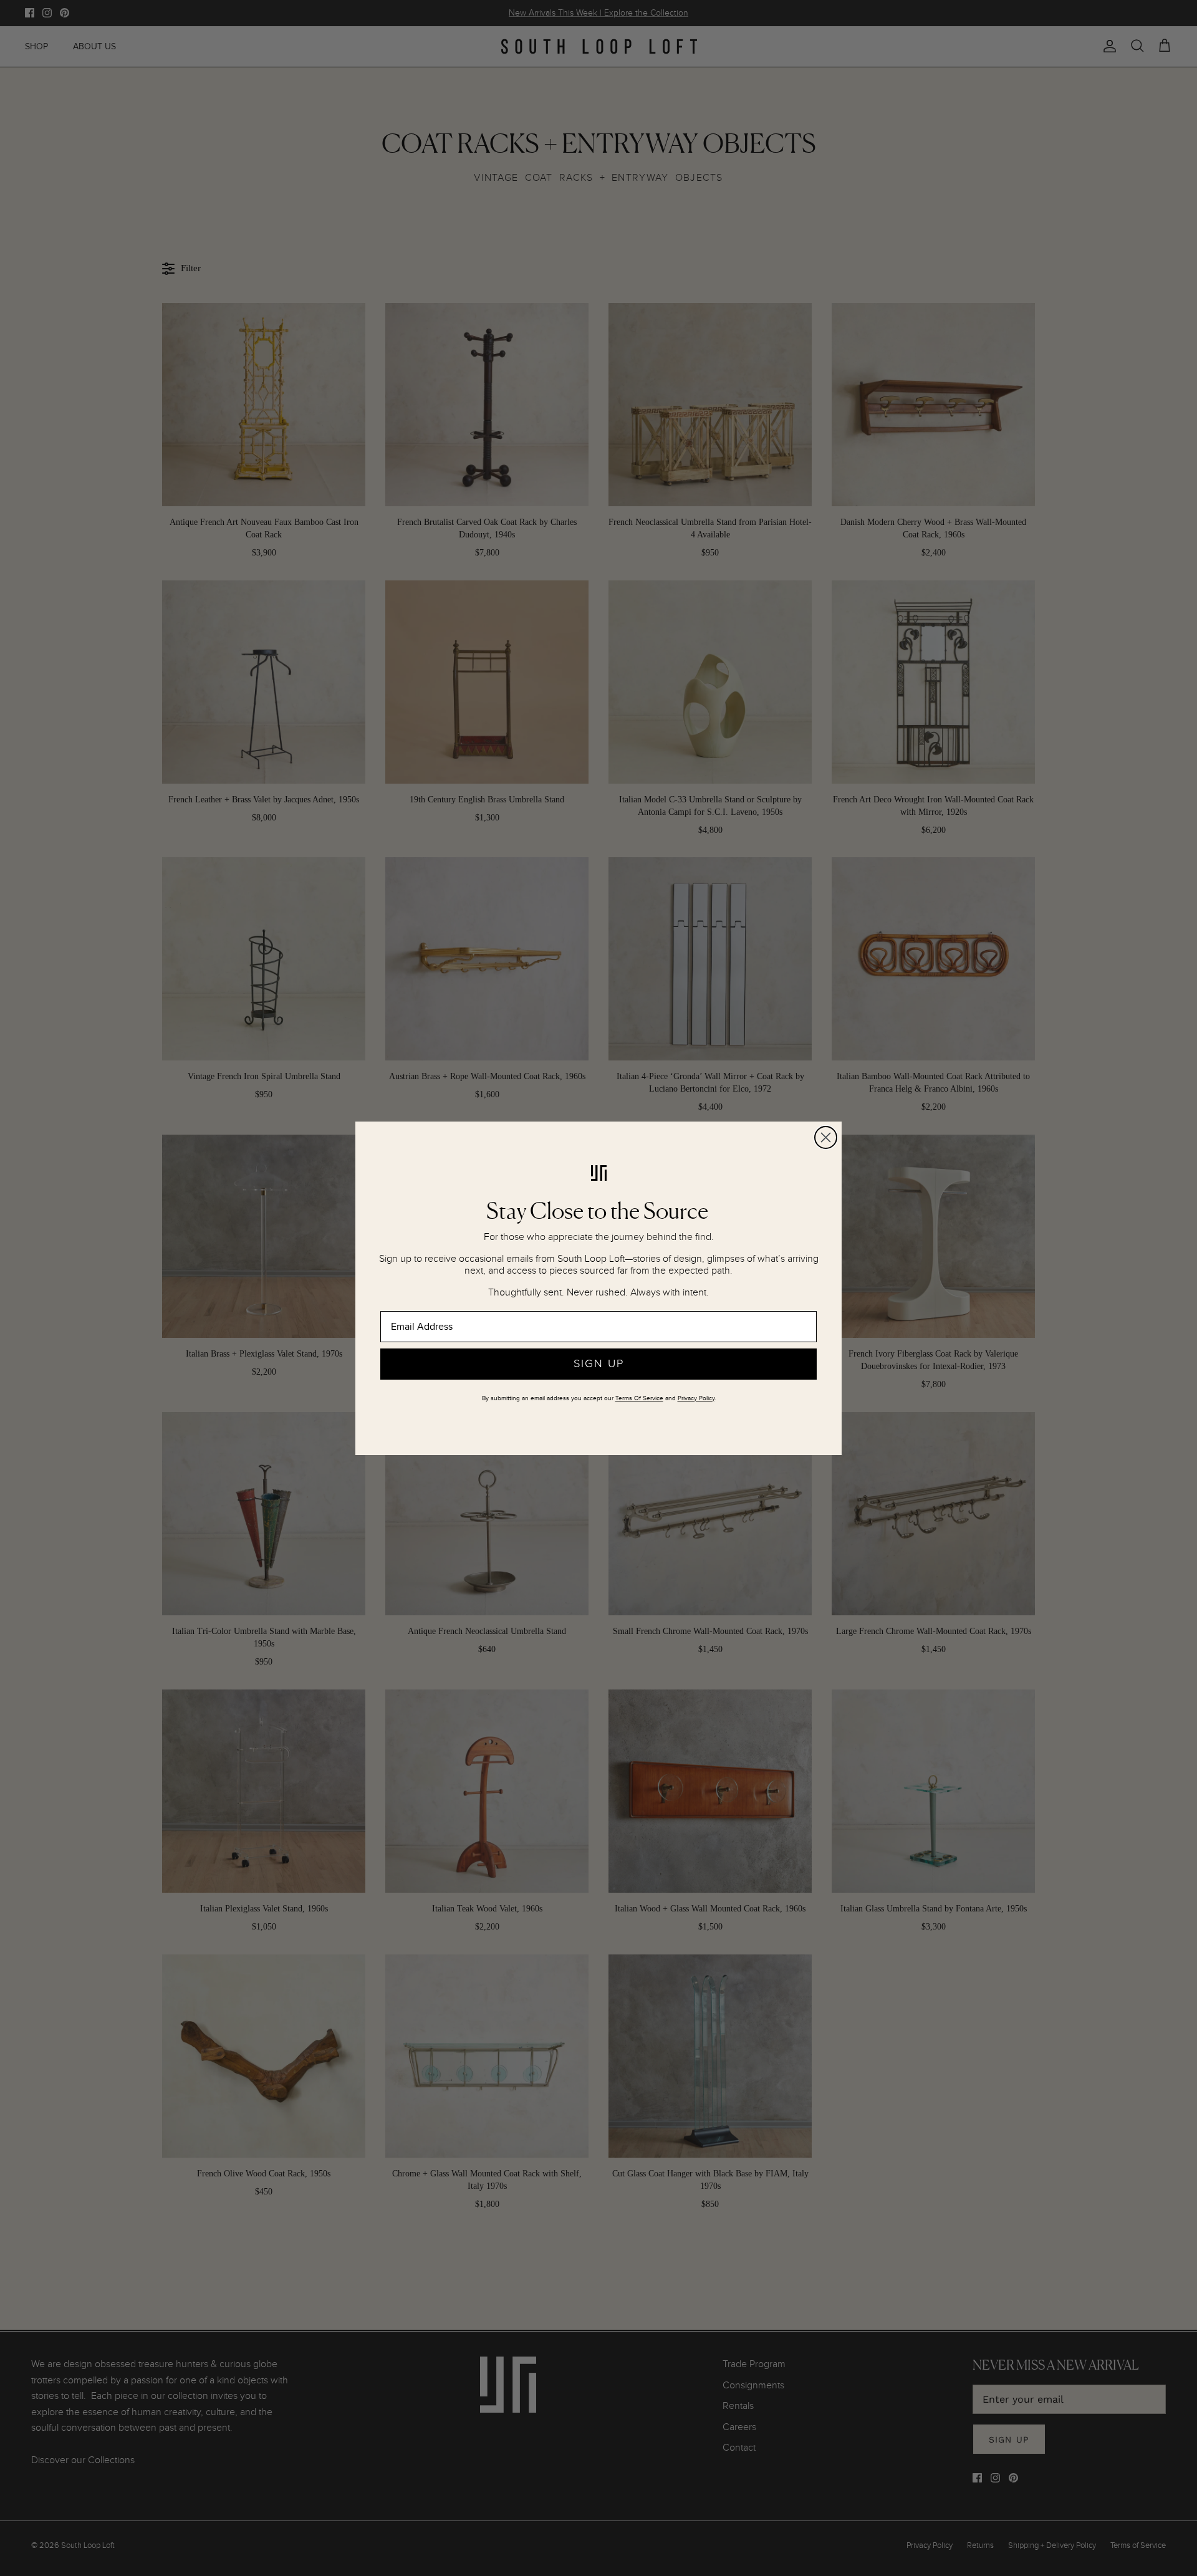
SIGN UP (599, 1364)
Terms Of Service (639, 1398)
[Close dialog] (826, 1137)
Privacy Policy (696, 1398)
